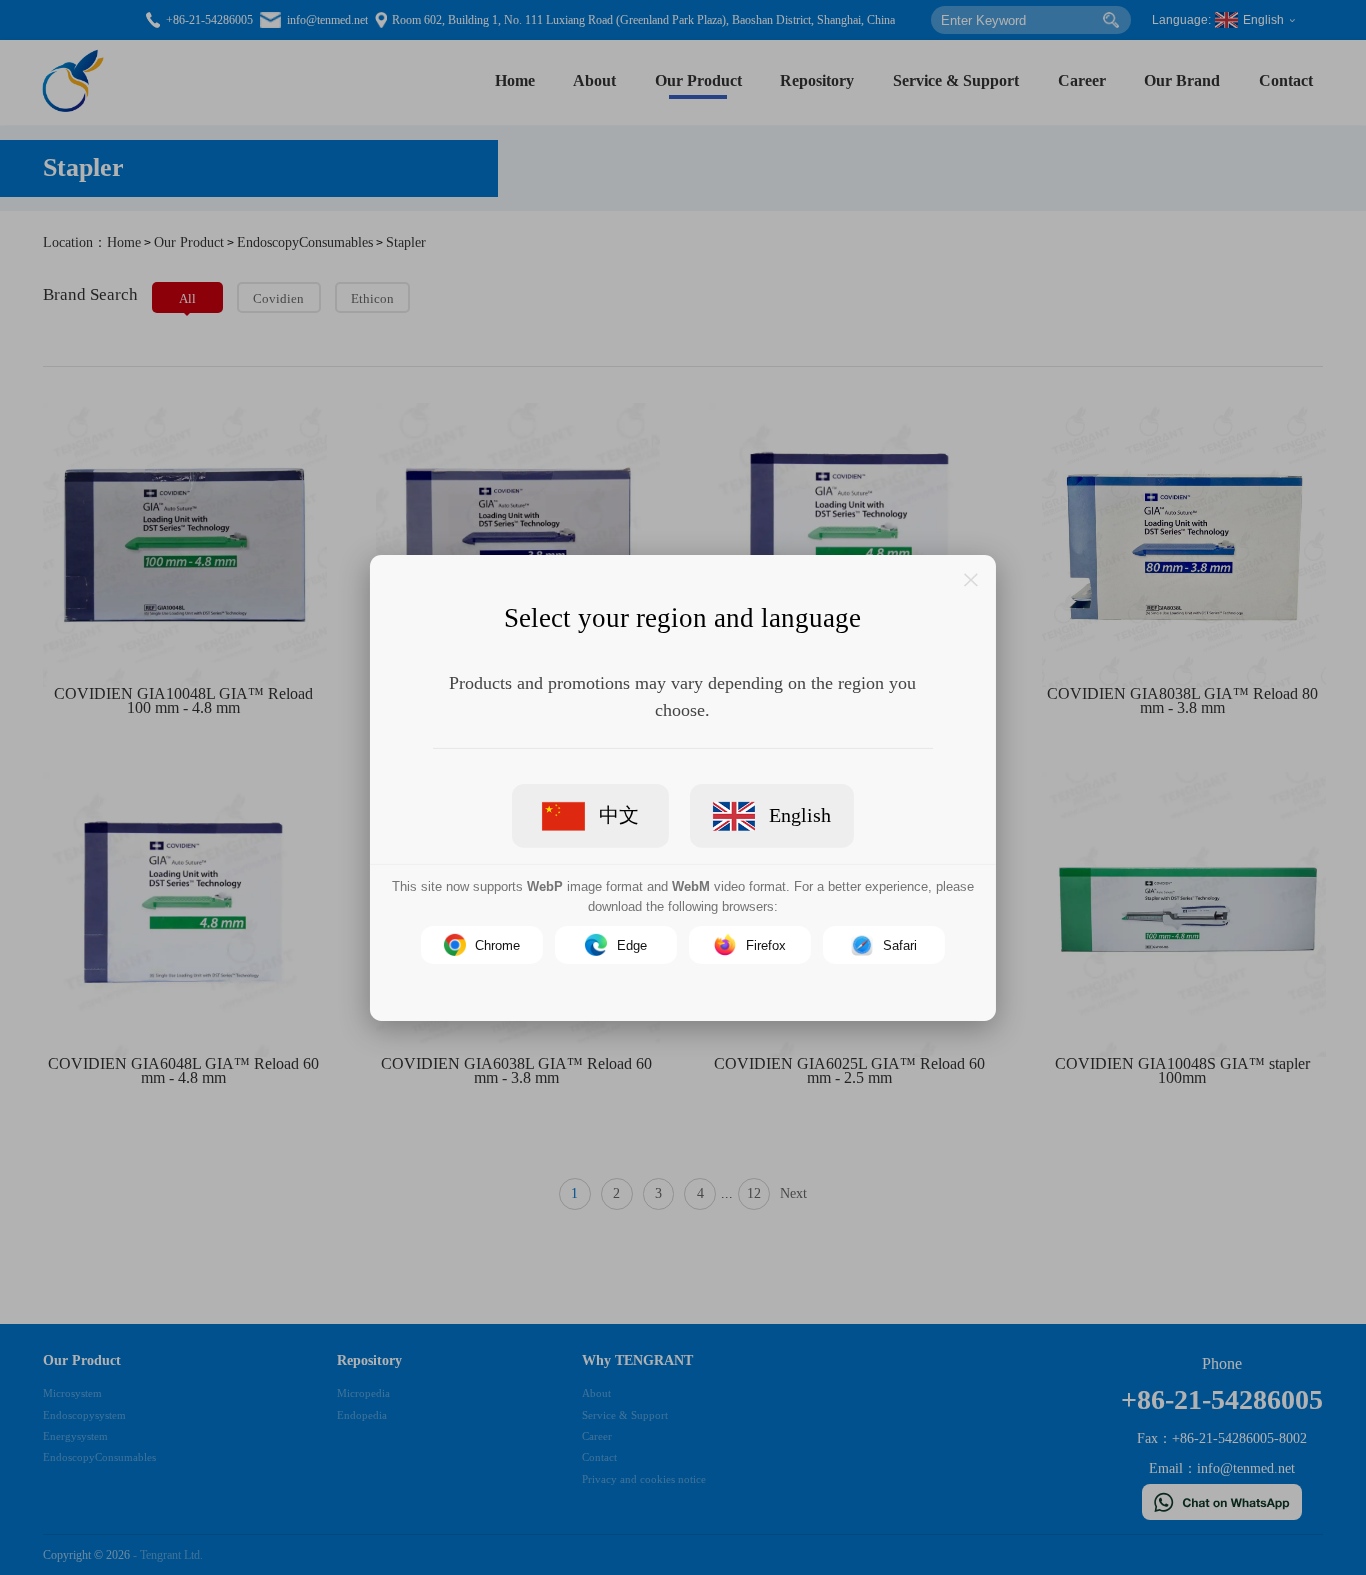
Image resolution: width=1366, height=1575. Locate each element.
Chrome (497, 944)
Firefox (766, 944)
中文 (619, 815)
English (800, 815)
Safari (900, 944)
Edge (632, 944)
